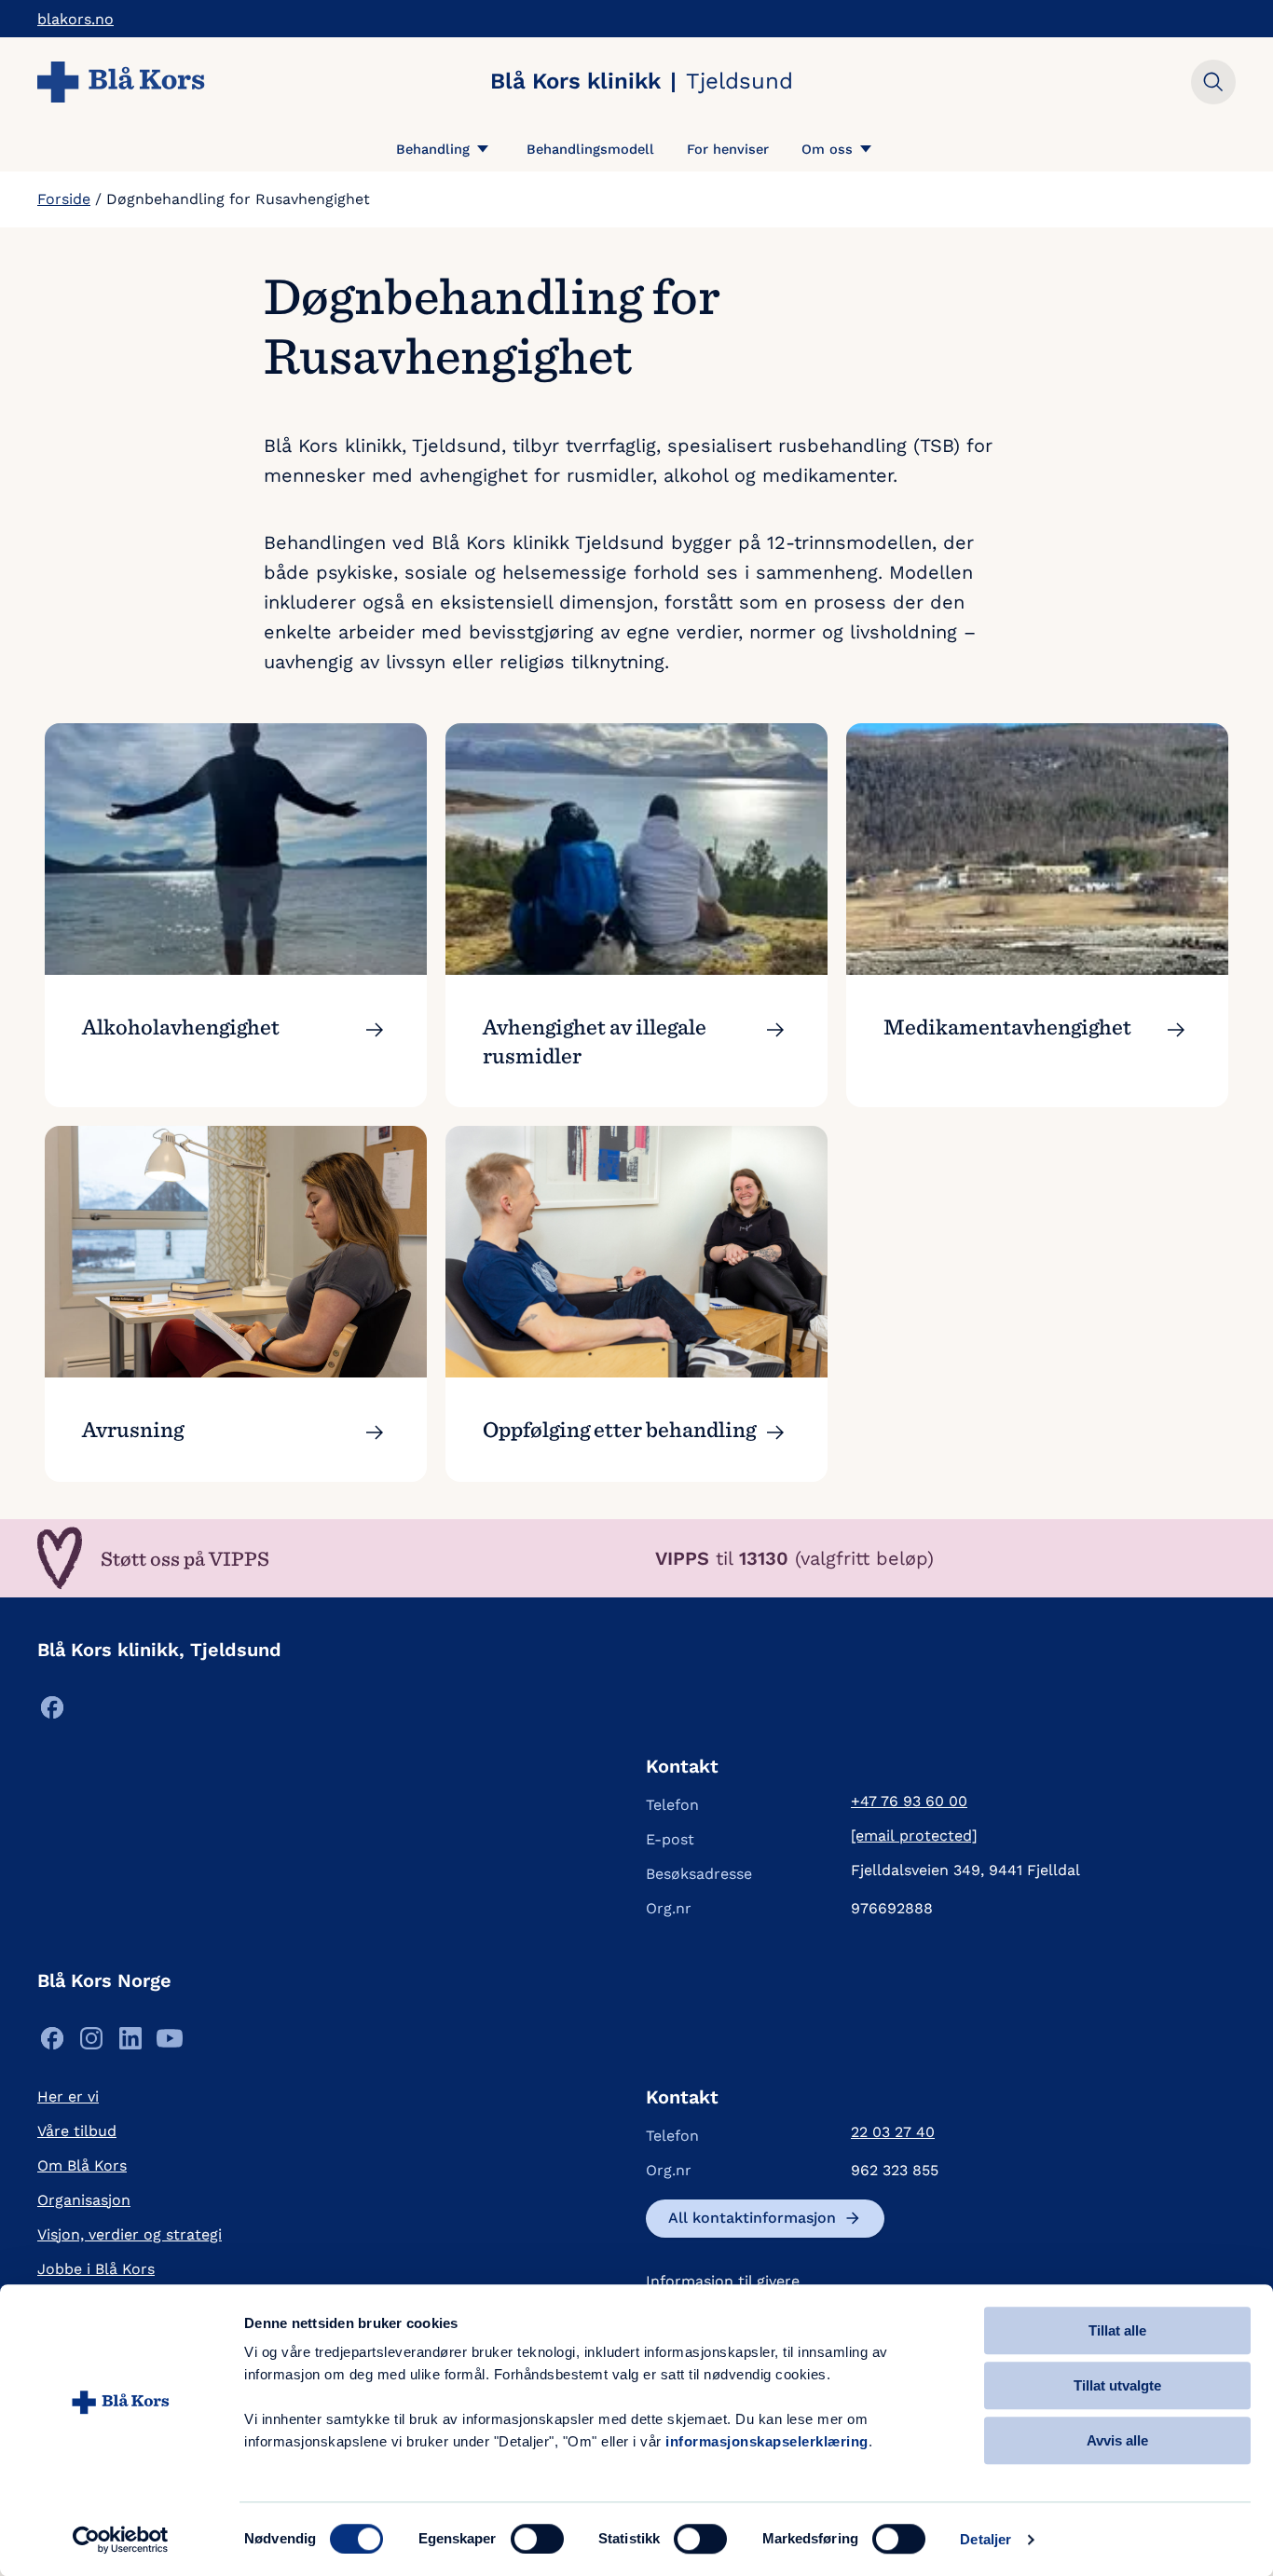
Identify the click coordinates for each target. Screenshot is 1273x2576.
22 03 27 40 (893, 2132)
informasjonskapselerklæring (767, 2441)
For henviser (728, 149)
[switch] (537, 2539)
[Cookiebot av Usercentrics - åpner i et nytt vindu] (121, 2540)
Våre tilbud (77, 2131)
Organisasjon (84, 2200)
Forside (64, 199)
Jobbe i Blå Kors (96, 2269)
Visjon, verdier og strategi (130, 2234)
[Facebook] (52, 1713)
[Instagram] (91, 2043)
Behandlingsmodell (590, 149)
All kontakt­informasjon (752, 2218)
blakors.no (75, 19)
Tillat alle (1117, 2330)
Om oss (827, 149)
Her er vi (68, 2096)
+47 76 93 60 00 (909, 1801)
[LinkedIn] (130, 2043)
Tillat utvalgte (1117, 2385)
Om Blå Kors (82, 2165)
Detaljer (986, 2539)
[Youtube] (170, 2043)
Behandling (433, 149)
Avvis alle (1117, 2440)
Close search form (1213, 82)
